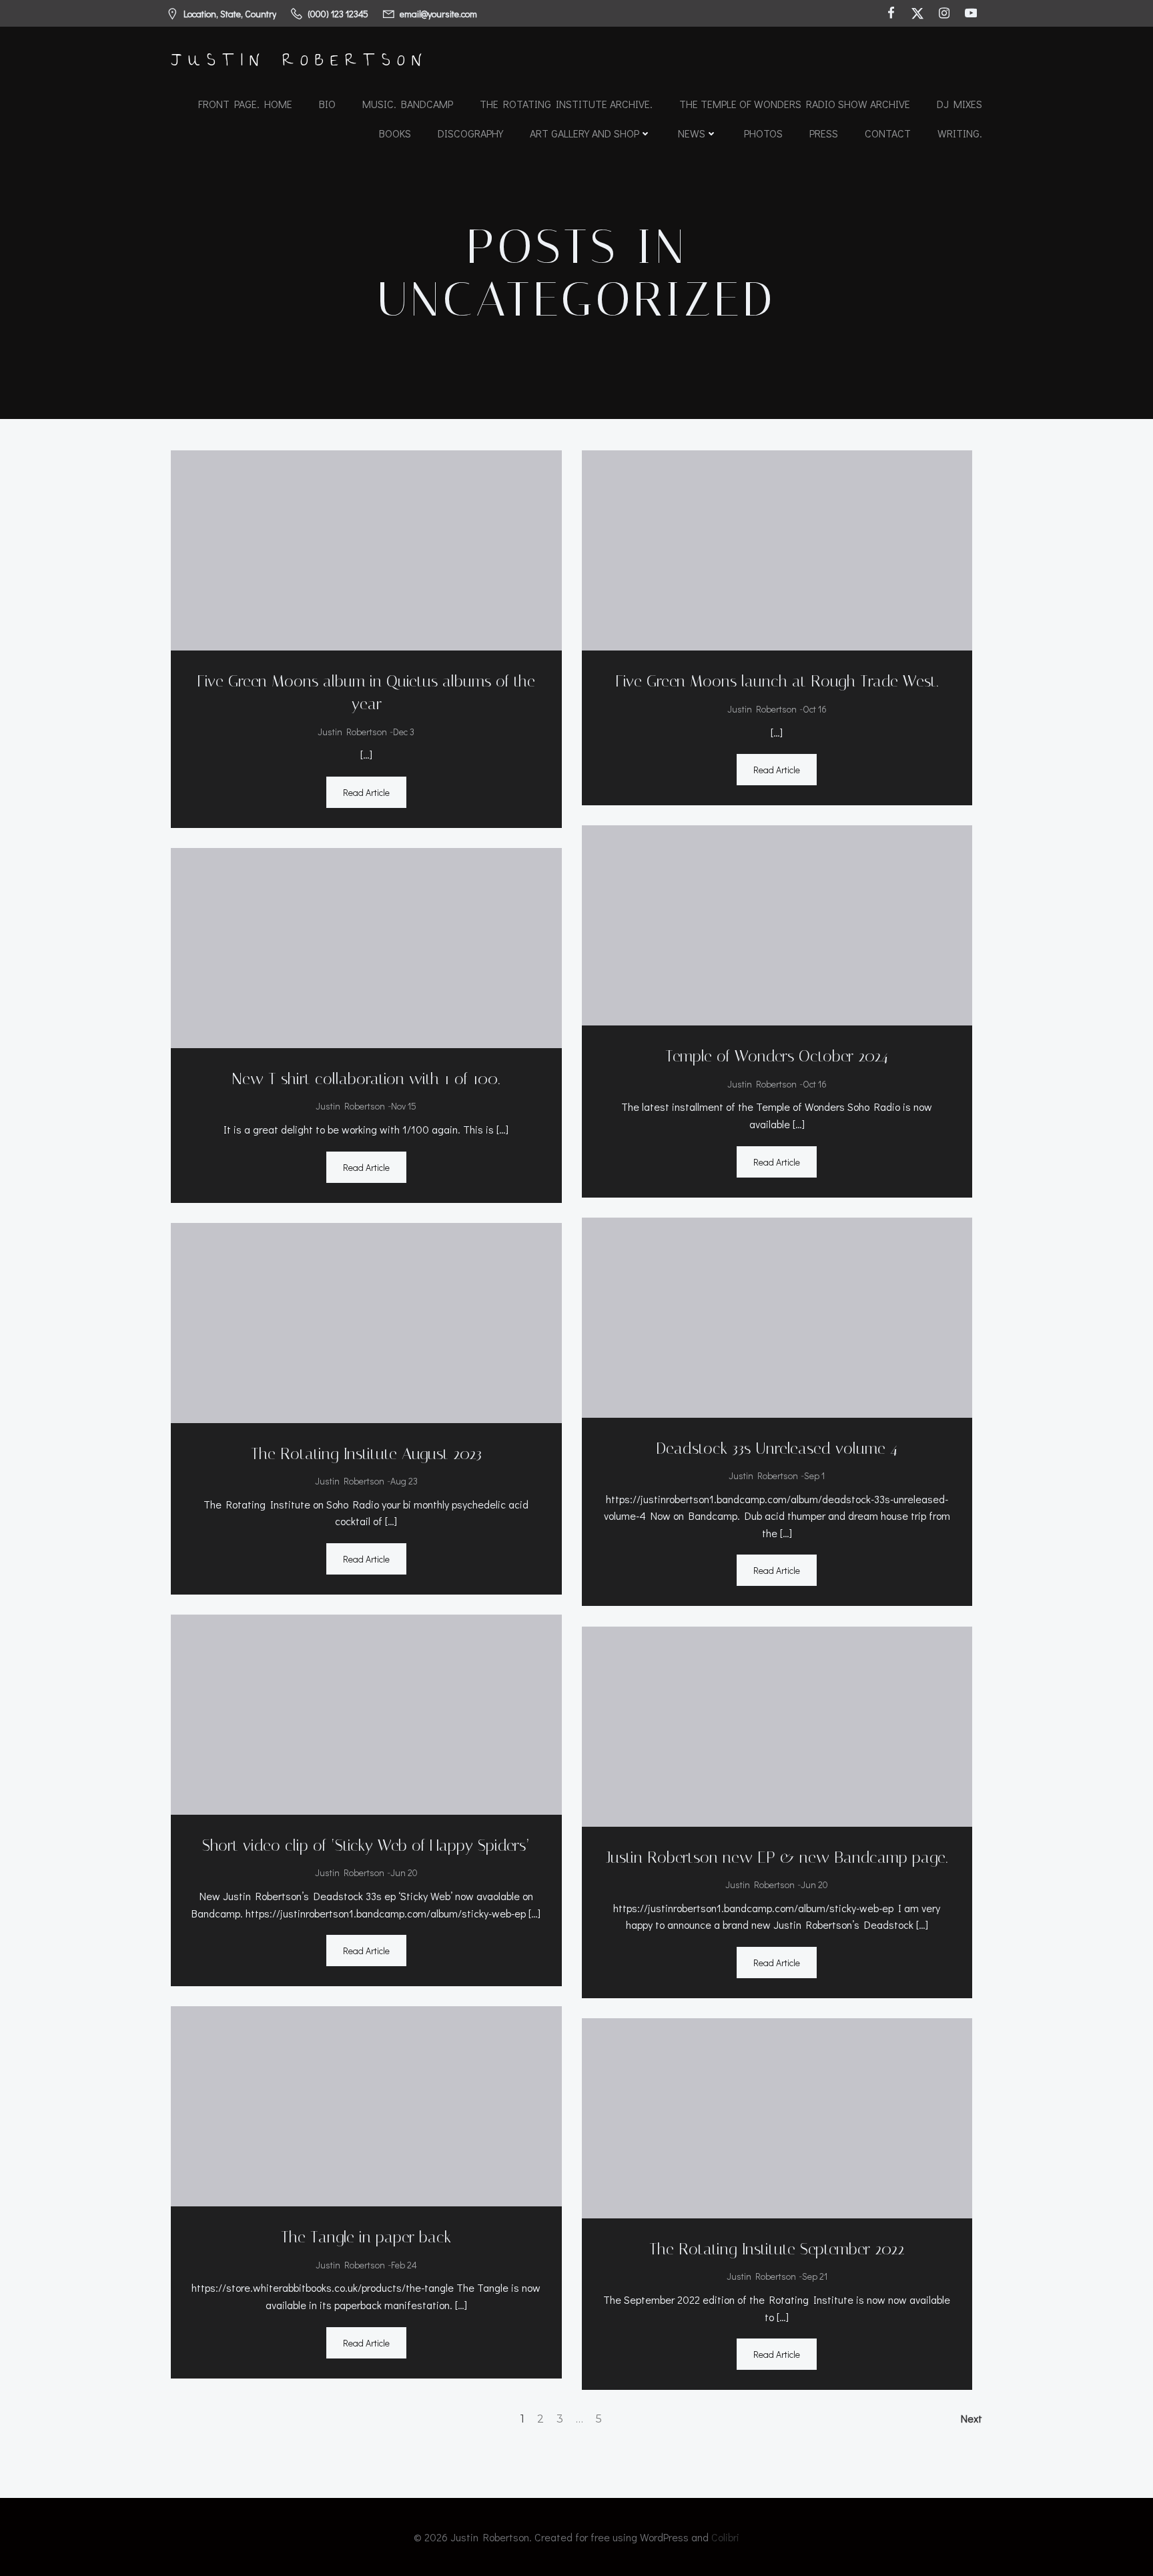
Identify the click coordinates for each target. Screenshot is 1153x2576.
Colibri (725, 2537)
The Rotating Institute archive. (566, 104)
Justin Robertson (352, 732)
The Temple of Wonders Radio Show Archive (795, 104)
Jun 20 (404, 1872)
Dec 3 (404, 732)
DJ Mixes (959, 104)
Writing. (960, 133)
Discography (470, 133)
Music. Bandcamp (408, 104)
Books (395, 133)
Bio (327, 104)
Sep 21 (815, 2276)
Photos (763, 133)
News (692, 133)
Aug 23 (404, 1481)
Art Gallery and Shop (585, 133)
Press (824, 133)
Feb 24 (404, 2265)
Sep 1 (814, 1475)
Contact (888, 133)
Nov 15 (404, 1106)
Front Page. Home (245, 104)
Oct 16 (815, 709)
